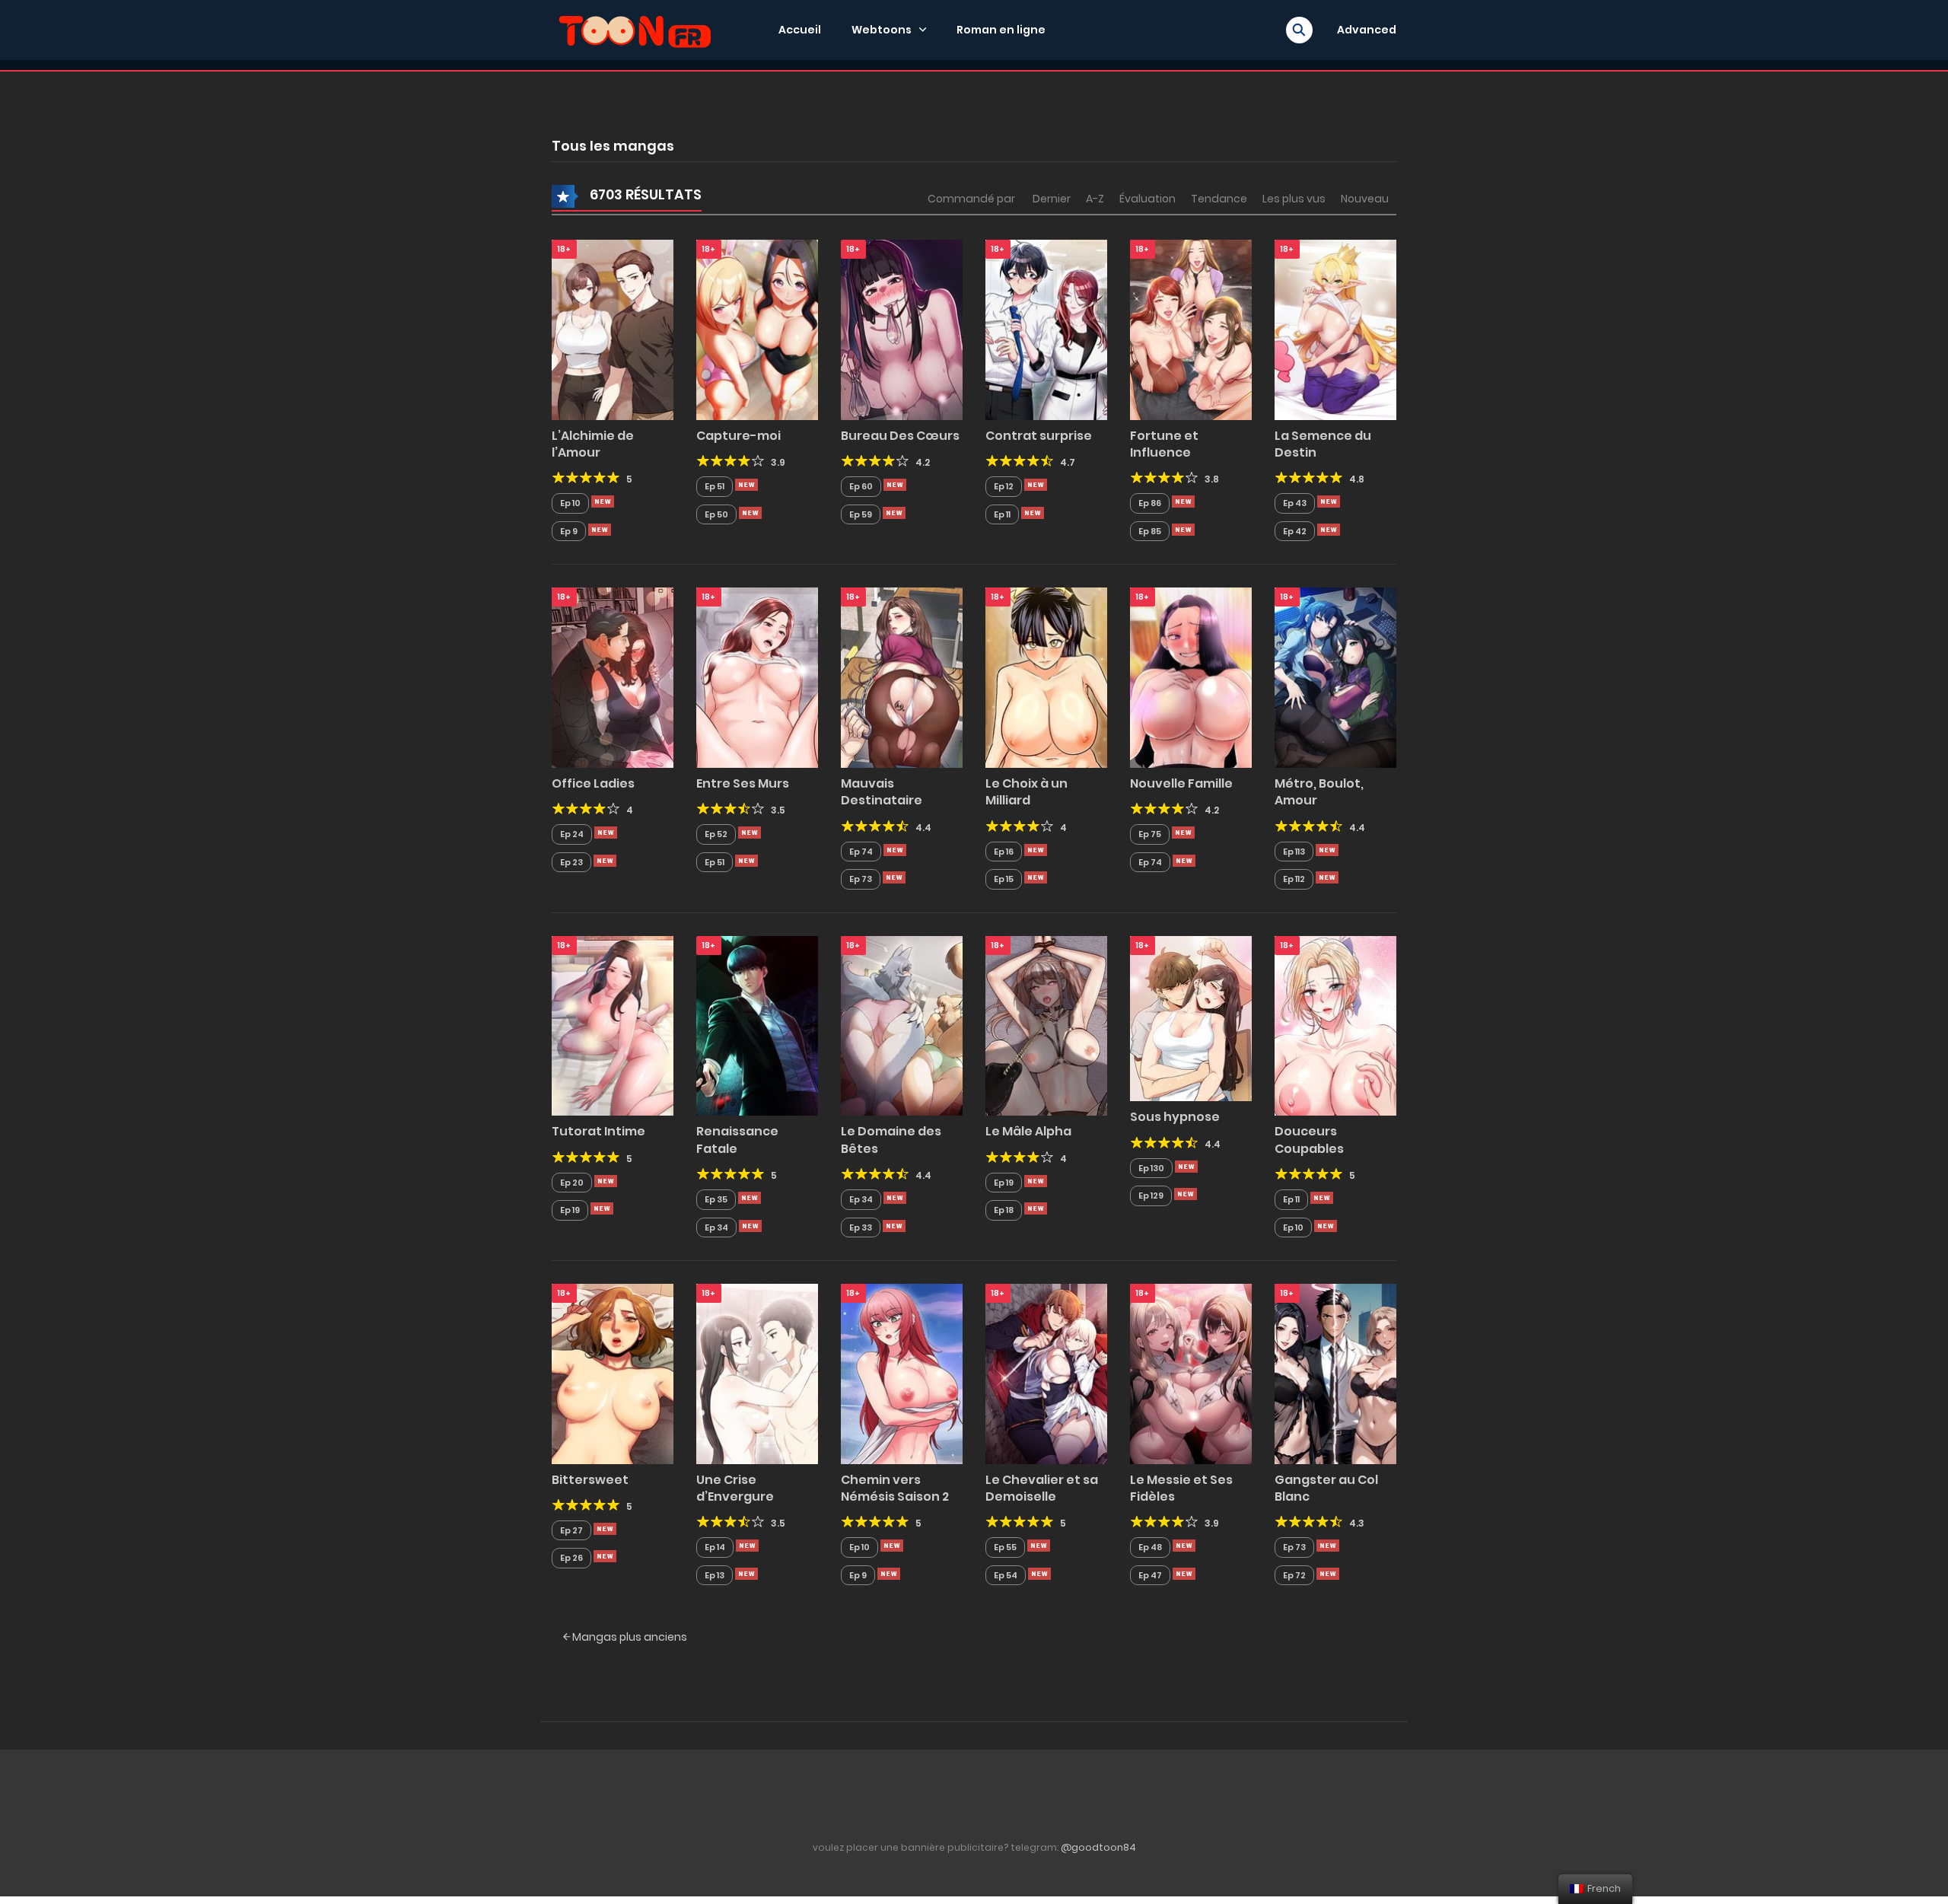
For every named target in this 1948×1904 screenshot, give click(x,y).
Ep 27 (571, 1530)
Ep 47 (1150, 1575)
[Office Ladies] (613, 677)
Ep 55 (1005, 1547)
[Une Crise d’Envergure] (757, 1373)
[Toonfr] (635, 29)
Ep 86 (1150, 503)
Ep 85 (1150, 531)
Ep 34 (716, 1227)
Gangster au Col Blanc (1326, 1488)
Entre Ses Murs (743, 783)
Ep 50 (716, 514)
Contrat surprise (1039, 436)
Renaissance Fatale (737, 1140)
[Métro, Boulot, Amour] (1335, 677)
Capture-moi (738, 436)
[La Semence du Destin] (1335, 329)
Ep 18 (1004, 1210)
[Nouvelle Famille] (1191, 677)
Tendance (1219, 199)
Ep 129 (1151, 1196)
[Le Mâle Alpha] (1046, 1025)
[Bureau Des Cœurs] (902, 329)
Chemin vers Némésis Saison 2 (895, 1488)
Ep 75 (1150, 834)
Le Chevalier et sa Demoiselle (1042, 1488)
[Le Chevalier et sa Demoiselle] (1046, 1373)
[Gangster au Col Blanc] (1335, 1373)
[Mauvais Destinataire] (902, 677)
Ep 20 (572, 1183)
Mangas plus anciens (629, 1637)
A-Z (1095, 199)
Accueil (800, 30)
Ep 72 (1294, 1575)
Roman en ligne (1001, 30)
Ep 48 (1150, 1547)
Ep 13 (715, 1575)
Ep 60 (861, 486)
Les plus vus (1294, 199)
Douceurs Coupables (1309, 1140)
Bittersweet (590, 1480)
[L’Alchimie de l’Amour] (613, 329)
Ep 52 (716, 834)
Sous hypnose (1175, 1117)
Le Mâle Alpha (1028, 1131)
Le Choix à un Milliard (1027, 792)
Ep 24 (572, 834)
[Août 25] (605, 1529)
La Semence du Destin (1323, 444)
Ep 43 (1295, 503)
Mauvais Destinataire (882, 792)
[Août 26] (750, 1198)
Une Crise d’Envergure (735, 1488)
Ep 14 (715, 1547)
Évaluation (1147, 199)
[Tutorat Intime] (613, 1025)
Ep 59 (861, 514)
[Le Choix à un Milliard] (1046, 677)
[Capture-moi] (757, 329)
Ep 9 (569, 531)
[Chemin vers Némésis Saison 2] (902, 1373)
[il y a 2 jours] (750, 833)
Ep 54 (1006, 1575)
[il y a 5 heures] (603, 501)
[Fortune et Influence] (1191, 329)
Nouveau (1365, 199)
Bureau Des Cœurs (900, 436)
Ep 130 (1151, 1168)
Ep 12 (1004, 486)
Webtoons (882, 30)
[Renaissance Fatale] (757, 1025)
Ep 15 (1004, 879)
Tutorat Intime (598, 1131)
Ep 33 (861, 1227)
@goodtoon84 (1098, 1847)
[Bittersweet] (613, 1373)
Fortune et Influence (1164, 444)
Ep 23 (571, 862)
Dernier (1052, 199)
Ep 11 (1002, 514)
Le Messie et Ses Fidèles (1181, 1488)
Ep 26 (571, 1558)
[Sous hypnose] (1191, 1017)
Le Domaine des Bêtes (891, 1140)
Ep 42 (1295, 531)
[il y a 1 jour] (895, 485)
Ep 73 (861, 879)
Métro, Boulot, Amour (1319, 792)
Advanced (1367, 30)
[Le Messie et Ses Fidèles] (1191, 1373)
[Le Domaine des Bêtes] (902, 1025)
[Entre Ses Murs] (757, 677)
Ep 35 (716, 1199)
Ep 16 (1004, 852)
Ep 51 (715, 486)
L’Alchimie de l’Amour (593, 444)
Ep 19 (570, 1210)
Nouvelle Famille (1181, 783)
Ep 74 (861, 852)
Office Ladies (593, 783)
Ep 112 (1294, 879)
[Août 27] (1036, 850)
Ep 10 (570, 503)
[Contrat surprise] (1046, 329)
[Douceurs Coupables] (1335, 1025)
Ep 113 (1294, 852)
